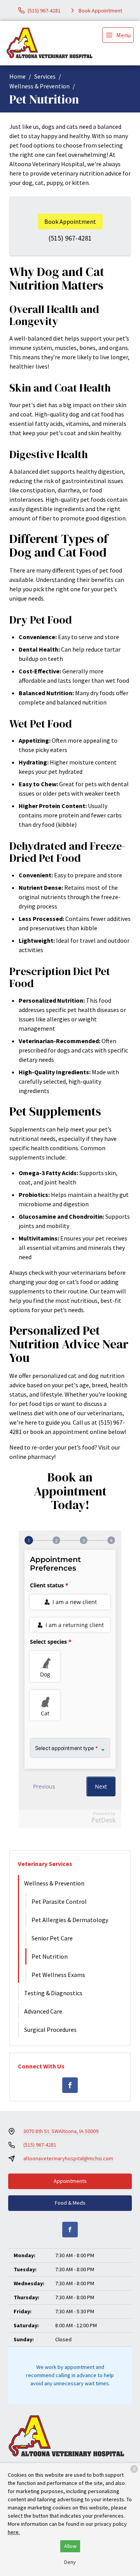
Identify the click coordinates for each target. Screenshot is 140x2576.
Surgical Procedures (50, 2030)
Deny (70, 2562)
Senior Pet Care (52, 1938)
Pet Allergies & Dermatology (70, 1920)
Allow (70, 2546)
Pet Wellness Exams (58, 1975)
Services (45, 76)
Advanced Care (43, 2011)
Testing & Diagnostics (53, 1993)
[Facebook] (70, 2085)
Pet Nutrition (50, 1956)
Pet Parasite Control (59, 1901)
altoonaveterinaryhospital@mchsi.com (68, 2158)
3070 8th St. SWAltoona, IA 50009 (61, 2131)
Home (17, 76)
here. (14, 2532)
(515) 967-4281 (70, 238)
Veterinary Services (45, 1864)
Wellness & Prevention (39, 86)
